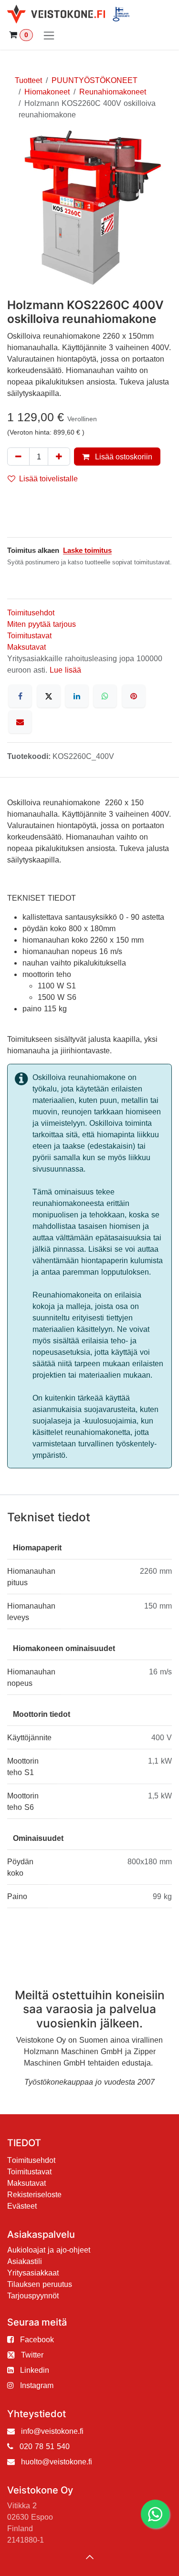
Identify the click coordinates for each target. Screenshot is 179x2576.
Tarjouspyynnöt (33, 2296)
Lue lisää (65, 670)
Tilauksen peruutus (40, 2284)
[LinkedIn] (77, 696)
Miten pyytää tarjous (42, 624)
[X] (49, 696)
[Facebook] (20, 696)
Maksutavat (26, 647)
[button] (90, 2557)
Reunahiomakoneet (113, 92)
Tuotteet (28, 80)
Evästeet (22, 2206)
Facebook (37, 2339)
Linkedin (35, 2370)
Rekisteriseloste (34, 2194)
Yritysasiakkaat (33, 2273)
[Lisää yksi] (59, 457)
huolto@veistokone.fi (57, 2462)
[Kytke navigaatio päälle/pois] (49, 35)
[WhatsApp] (105, 696)
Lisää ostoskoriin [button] (123, 457)
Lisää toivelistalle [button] (48, 478)
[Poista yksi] (18, 457)
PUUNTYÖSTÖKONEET (95, 80)
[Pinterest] (134, 696)
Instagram (37, 2385)
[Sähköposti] (20, 722)
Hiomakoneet (47, 92)
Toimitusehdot (31, 613)
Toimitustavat (29, 635)
